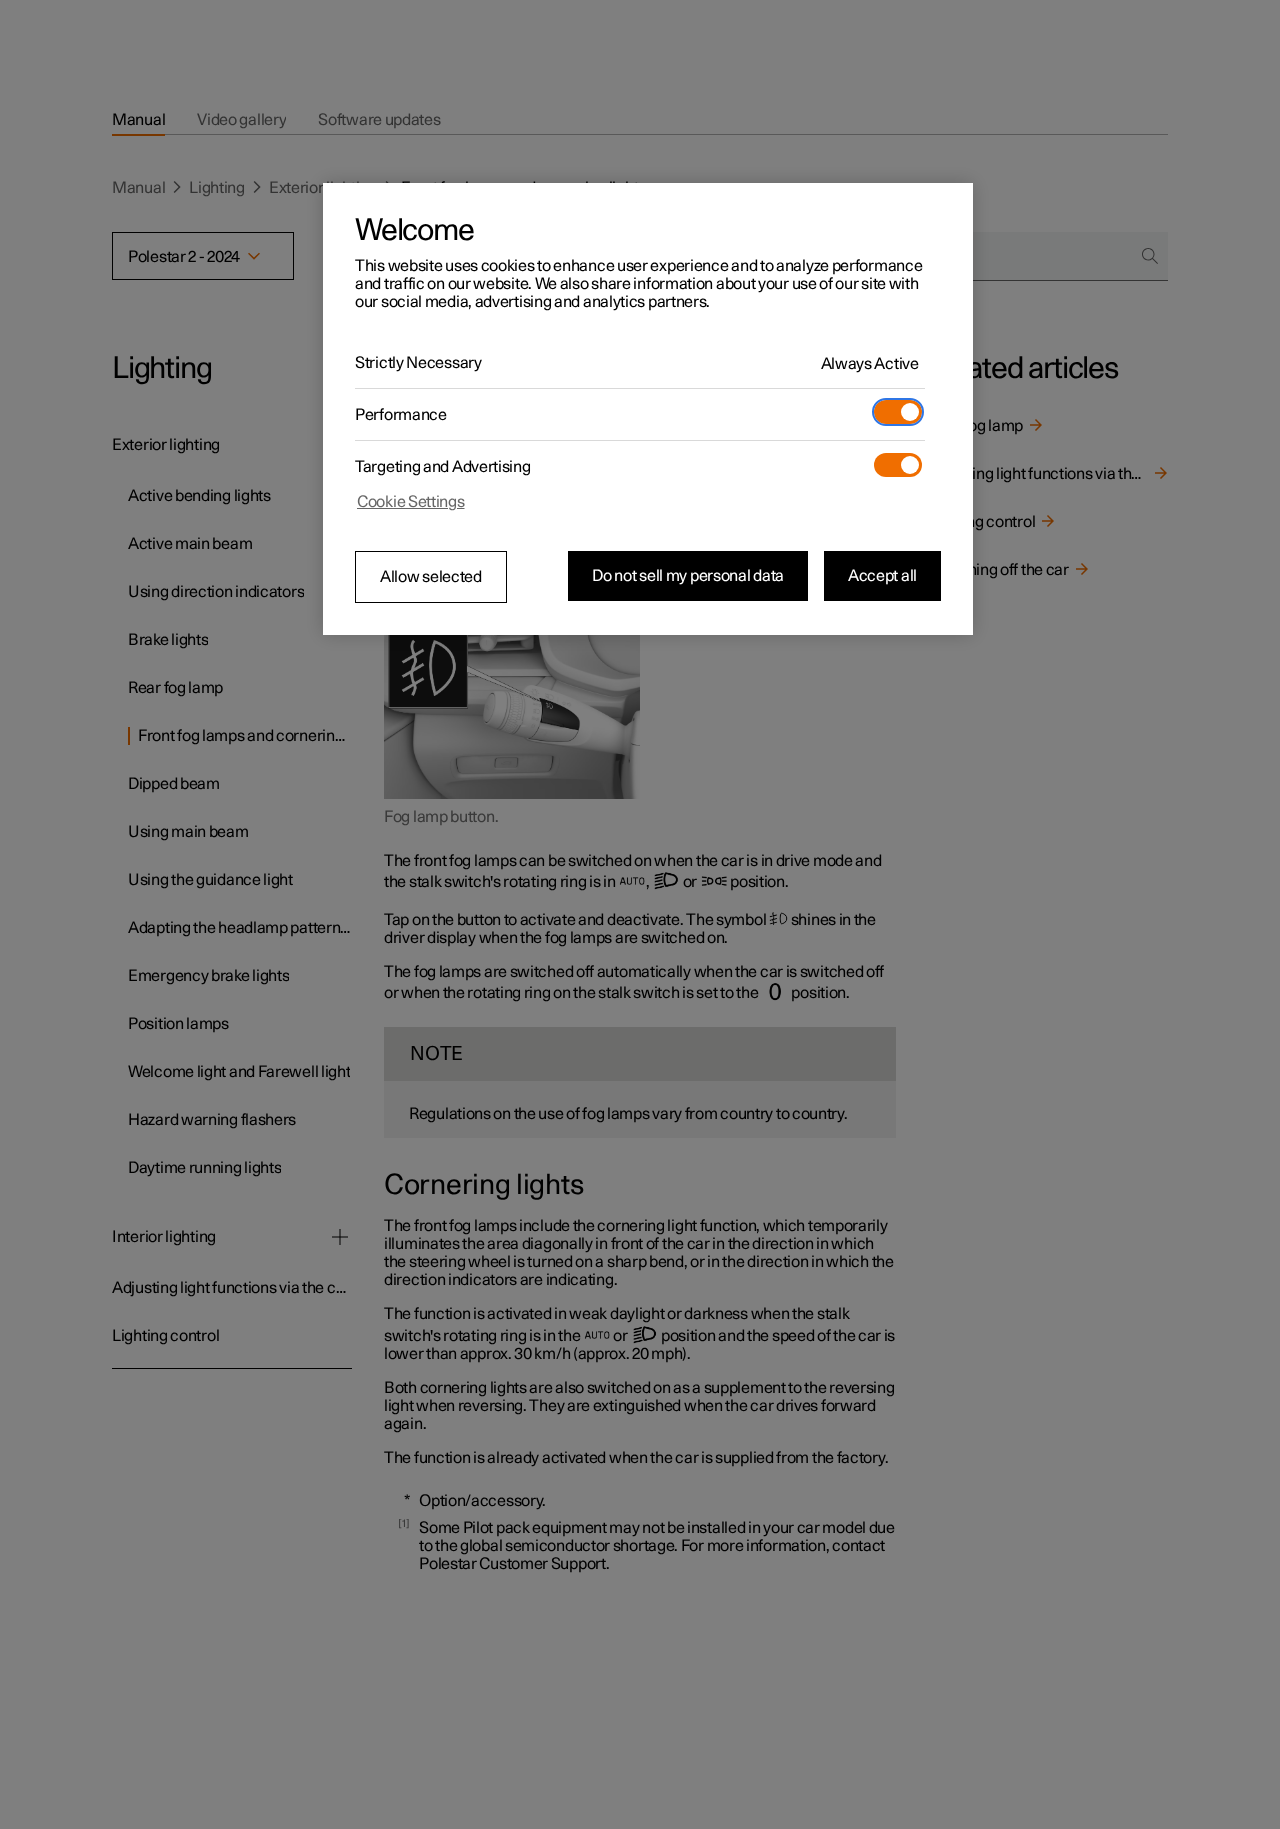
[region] (648, 409)
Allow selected (431, 577)
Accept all (882, 576)
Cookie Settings (411, 502)
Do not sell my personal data (688, 576)
